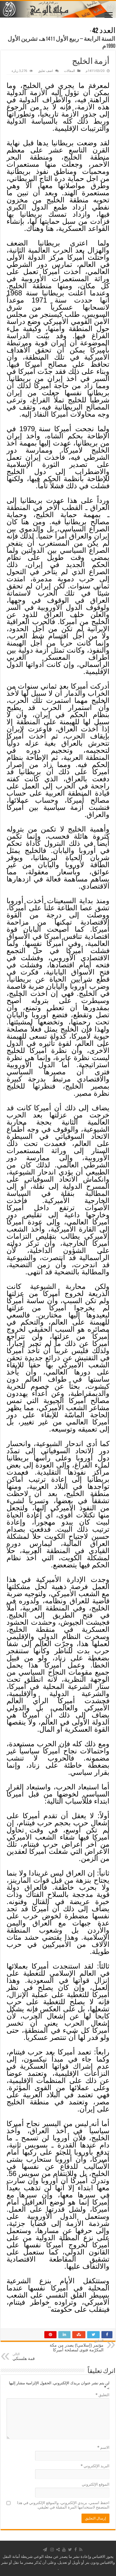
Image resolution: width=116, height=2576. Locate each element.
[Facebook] (76, 2550)
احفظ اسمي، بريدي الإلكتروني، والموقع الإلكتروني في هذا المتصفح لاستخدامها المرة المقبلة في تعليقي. (63, 2505)
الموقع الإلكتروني (96, 2484)
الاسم (103, 2447)
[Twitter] (70, 2550)
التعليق (102, 2395)
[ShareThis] (58, 2550)
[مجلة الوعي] (58, 9)
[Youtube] (64, 2550)
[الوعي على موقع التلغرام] (45, 2550)
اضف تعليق (46, 71)
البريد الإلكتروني (95, 2466)
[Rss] (81, 2550)
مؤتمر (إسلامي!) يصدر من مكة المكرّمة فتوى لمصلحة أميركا (77, 2346)
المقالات (69, 71)
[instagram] (52, 2550)
